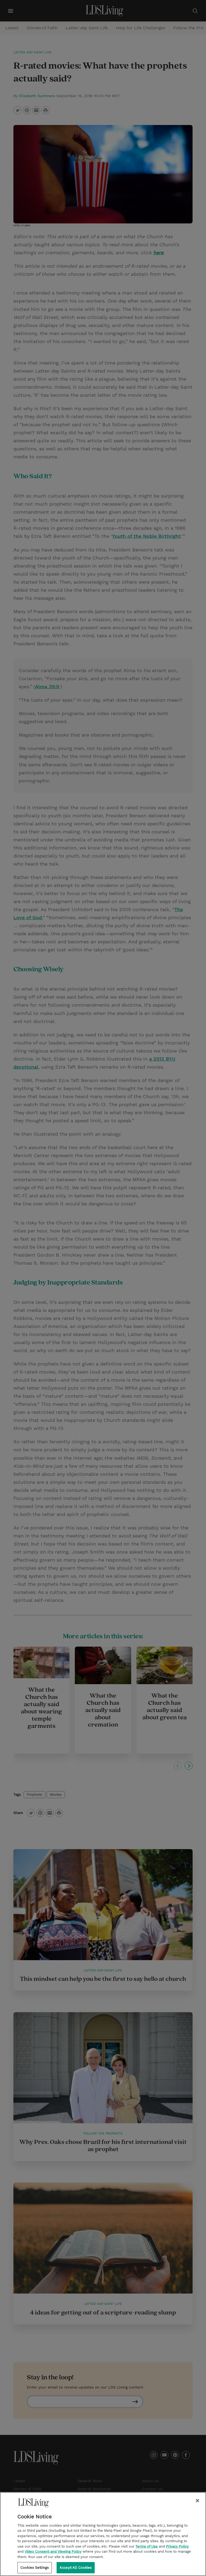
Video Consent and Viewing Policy (53, 2551)
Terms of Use (147, 2546)
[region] (103, 2534)
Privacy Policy (177, 2546)
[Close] (197, 2501)
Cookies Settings (35, 2568)
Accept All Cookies (76, 2568)
